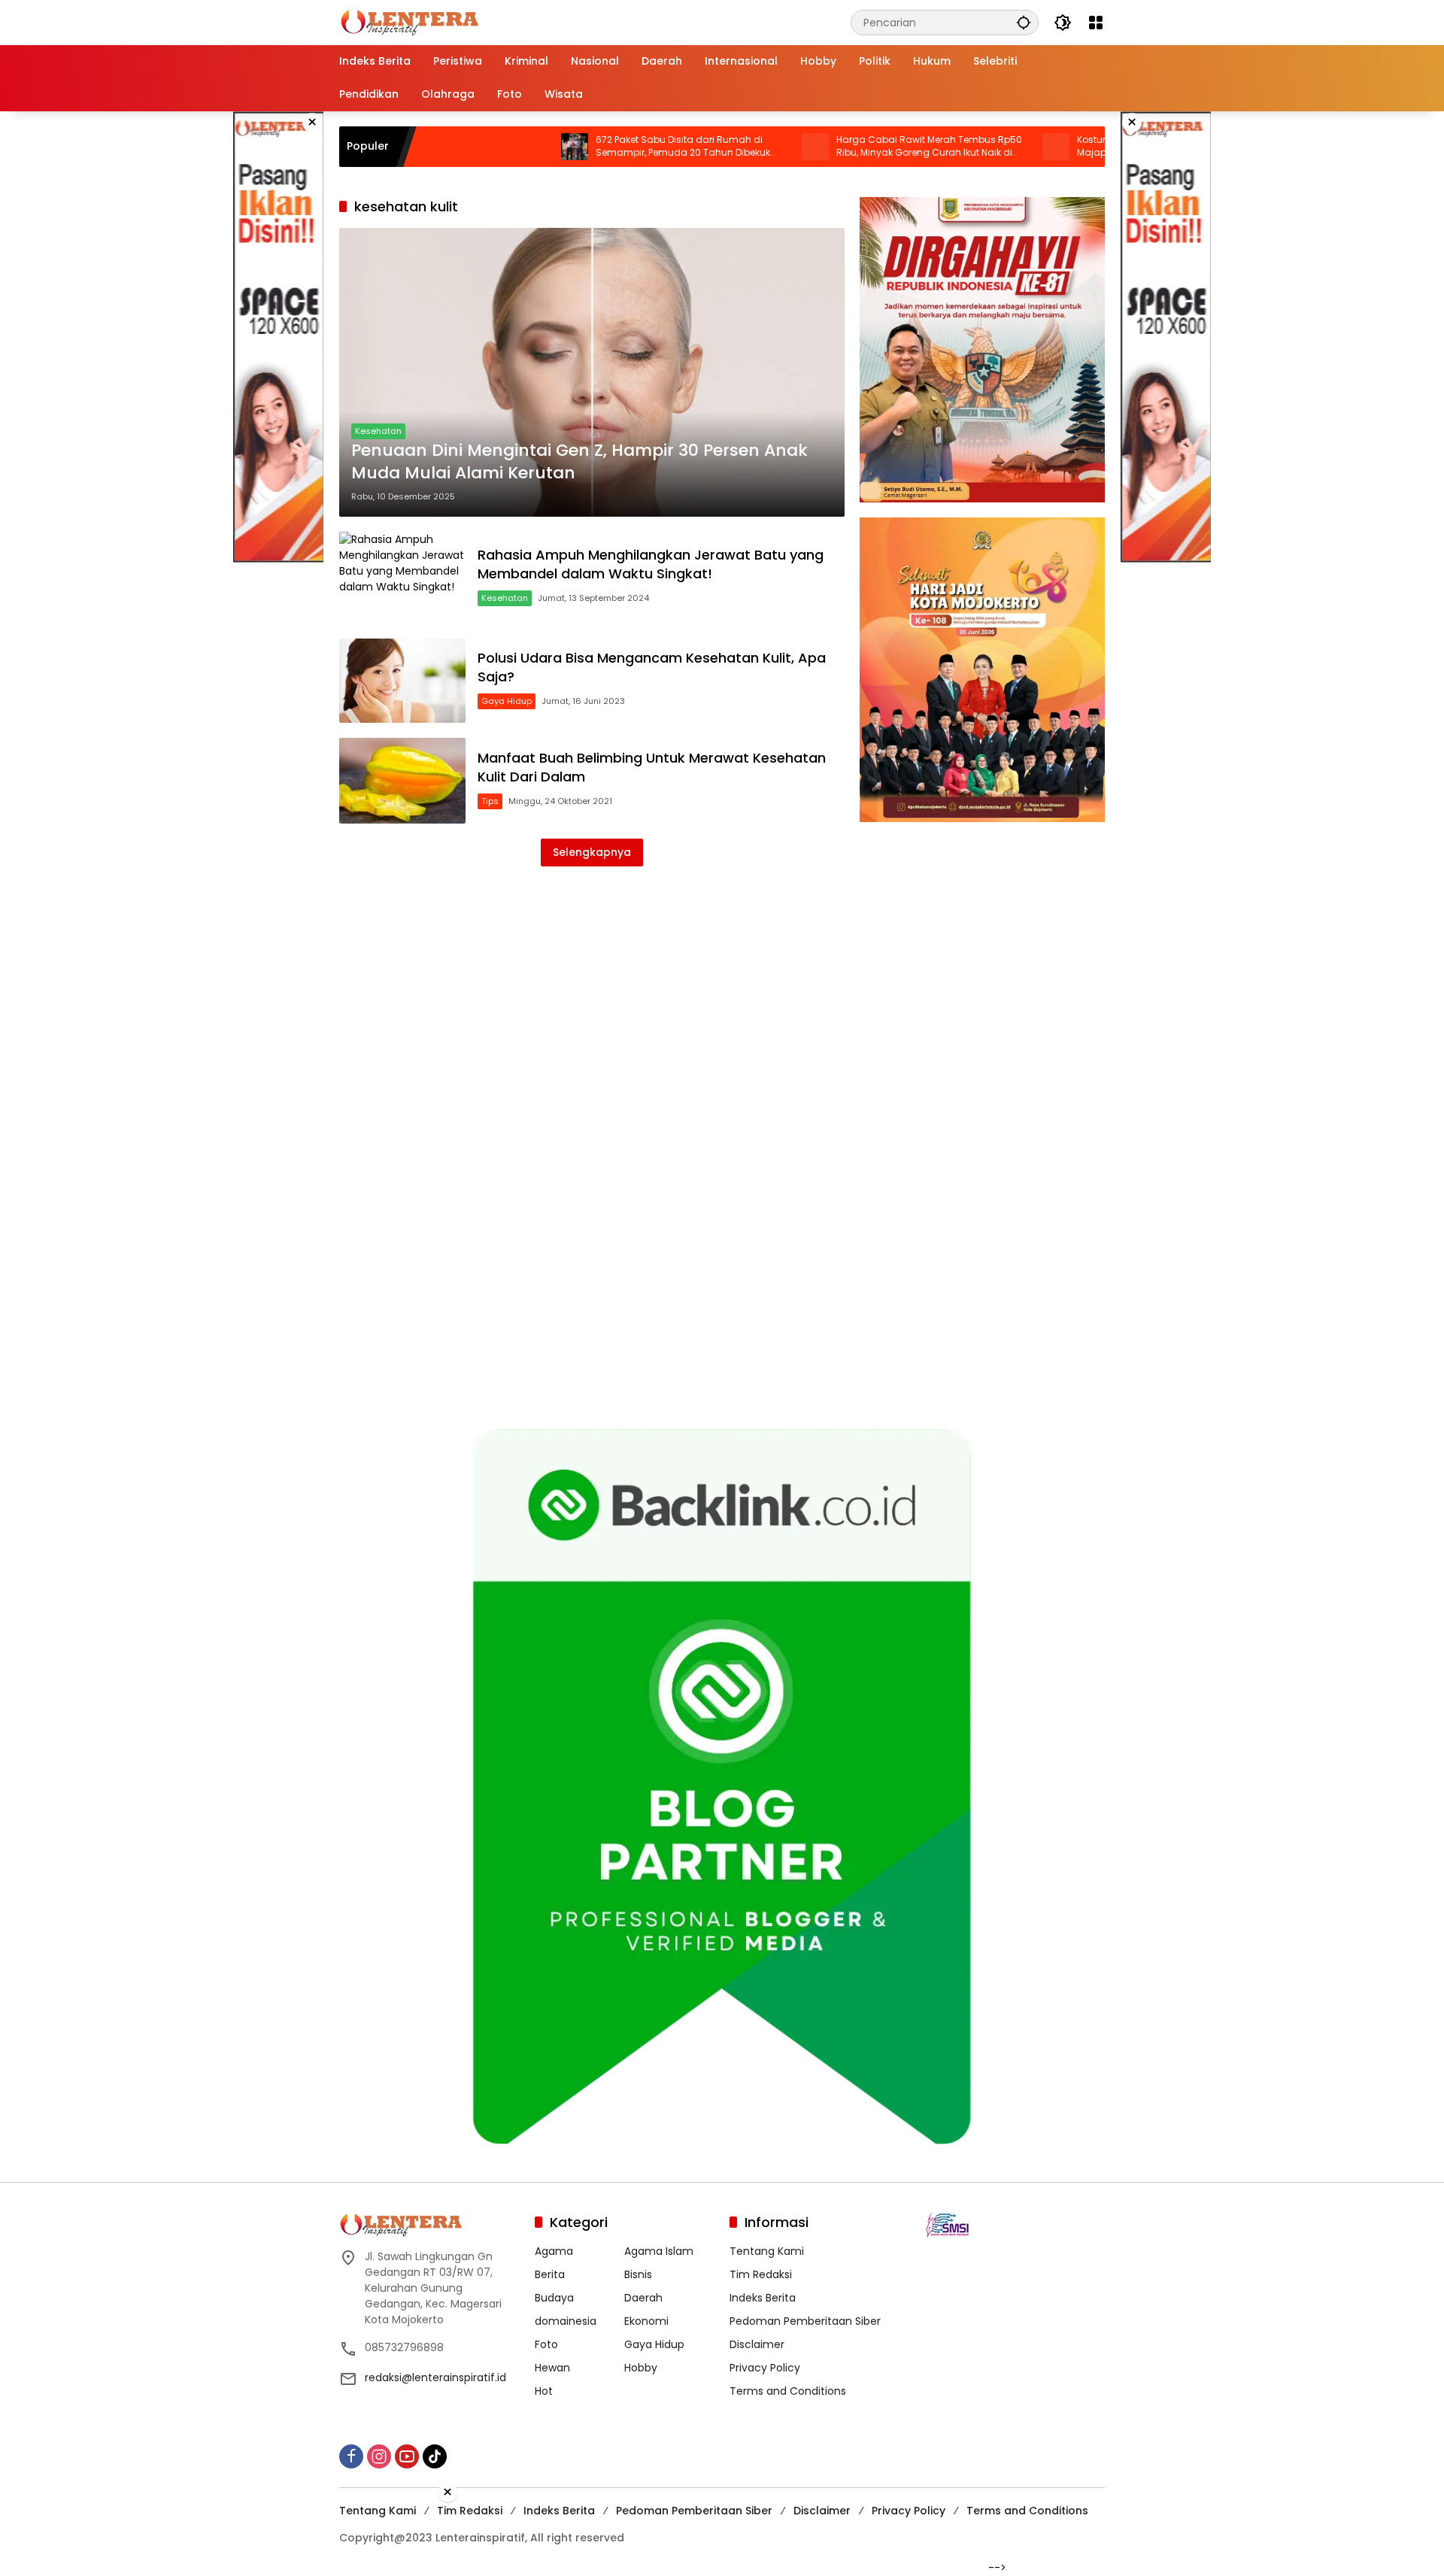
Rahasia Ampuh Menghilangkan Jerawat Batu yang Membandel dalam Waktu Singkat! (651, 564)
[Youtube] (407, 2456)
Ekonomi (646, 2321)
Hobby (641, 2368)
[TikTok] (435, 2456)
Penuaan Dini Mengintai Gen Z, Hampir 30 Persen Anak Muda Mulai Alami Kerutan (579, 462)
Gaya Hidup (507, 701)
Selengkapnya (592, 852)
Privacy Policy (765, 2368)
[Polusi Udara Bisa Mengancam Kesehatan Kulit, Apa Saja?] (402, 681)
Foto (546, 2344)
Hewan (552, 2368)
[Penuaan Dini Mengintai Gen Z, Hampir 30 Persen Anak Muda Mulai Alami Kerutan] (592, 372)
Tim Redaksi (761, 2274)
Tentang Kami (767, 2251)
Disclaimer (757, 2344)
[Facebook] (351, 2456)
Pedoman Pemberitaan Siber (805, 2321)
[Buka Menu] (1096, 23)
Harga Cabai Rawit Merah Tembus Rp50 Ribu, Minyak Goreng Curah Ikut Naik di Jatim (837, 147)
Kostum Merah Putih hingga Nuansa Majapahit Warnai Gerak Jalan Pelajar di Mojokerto (1078, 147)
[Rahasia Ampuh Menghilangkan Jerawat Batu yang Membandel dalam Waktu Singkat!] (402, 577)
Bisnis (638, 2274)
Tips (490, 801)
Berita (550, 2274)
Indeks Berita (763, 2298)
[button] (1024, 22)
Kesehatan (378, 431)
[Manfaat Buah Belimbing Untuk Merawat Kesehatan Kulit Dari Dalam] (402, 781)
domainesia (566, 2321)
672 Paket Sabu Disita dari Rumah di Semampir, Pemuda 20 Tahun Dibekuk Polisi (591, 147)
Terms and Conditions (788, 2391)
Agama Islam (659, 2251)
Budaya (554, 2298)
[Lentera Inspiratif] (410, 22)
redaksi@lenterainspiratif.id (435, 2377)
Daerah (643, 2298)
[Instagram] (379, 2456)
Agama (554, 2251)
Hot (544, 2391)
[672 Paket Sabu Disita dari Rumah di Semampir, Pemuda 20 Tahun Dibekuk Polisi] (483, 147)
